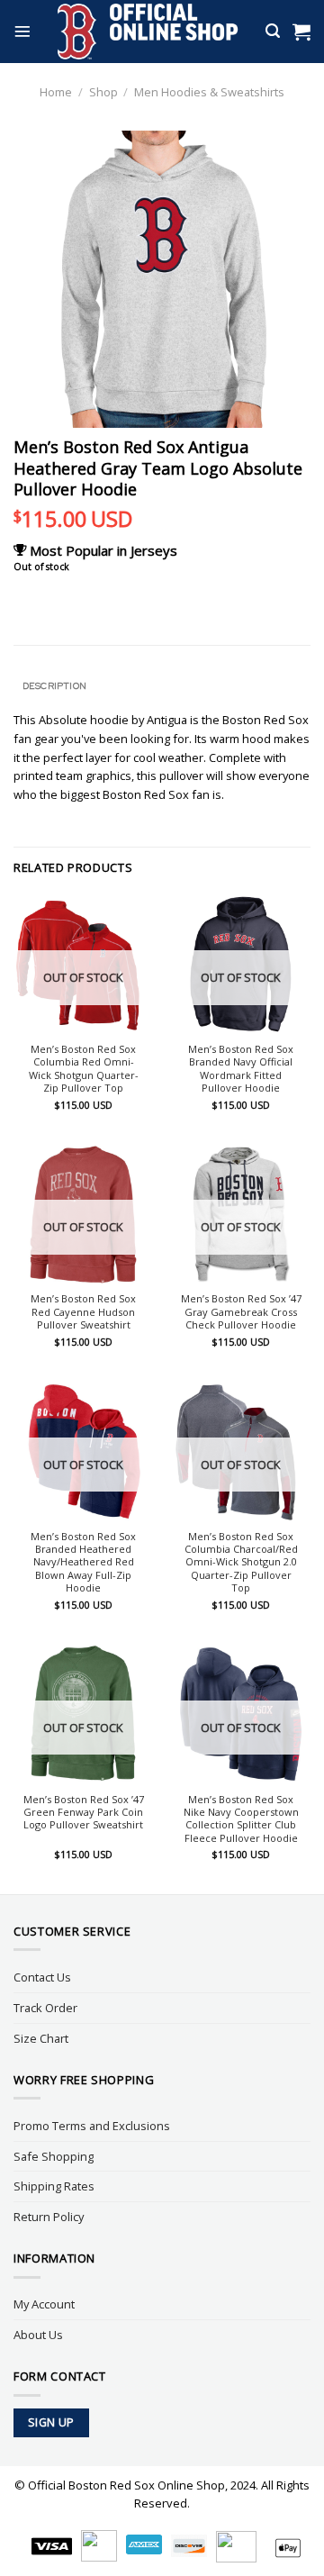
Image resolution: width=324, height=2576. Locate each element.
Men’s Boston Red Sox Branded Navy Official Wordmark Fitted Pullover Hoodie (241, 1069)
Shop (103, 92)
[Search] (273, 31)
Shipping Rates (54, 2186)
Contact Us (42, 1977)
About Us (38, 2335)
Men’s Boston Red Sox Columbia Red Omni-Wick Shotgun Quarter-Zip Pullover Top (84, 1069)
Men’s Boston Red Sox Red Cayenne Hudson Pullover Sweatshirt (83, 1312)
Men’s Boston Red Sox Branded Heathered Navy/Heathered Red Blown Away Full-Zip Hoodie (83, 1562)
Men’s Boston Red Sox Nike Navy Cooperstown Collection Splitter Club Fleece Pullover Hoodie (241, 1819)
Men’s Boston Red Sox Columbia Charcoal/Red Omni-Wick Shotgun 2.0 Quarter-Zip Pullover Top (241, 1562)
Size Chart (41, 2038)
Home (56, 92)
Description (54, 685)
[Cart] (301, 32)
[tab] (162, 686)
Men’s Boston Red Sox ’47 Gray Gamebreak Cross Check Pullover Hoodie (241, 1312)
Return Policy (49, 2217)
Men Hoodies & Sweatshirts (209, 92)
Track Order (45, 2008)
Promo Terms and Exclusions (92, 2126)
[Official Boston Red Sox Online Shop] (148, 32)
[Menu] (22, 32)
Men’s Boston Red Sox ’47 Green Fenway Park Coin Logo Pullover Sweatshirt (84, 1813)
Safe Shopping (54, 2156)
